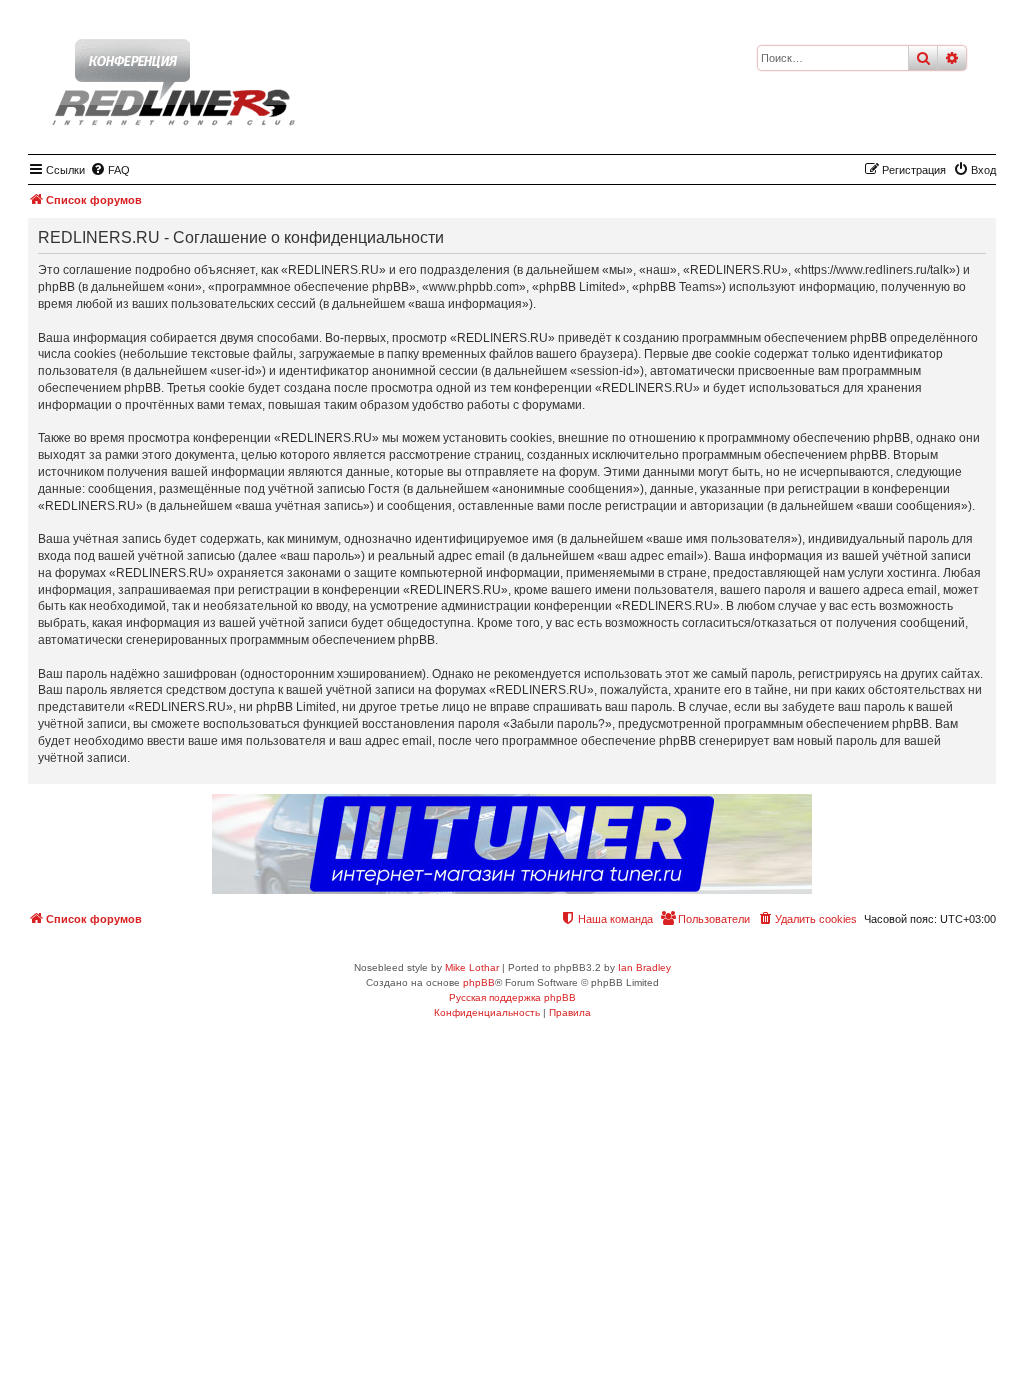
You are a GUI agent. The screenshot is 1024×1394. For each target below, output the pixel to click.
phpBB (479, 982)
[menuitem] (110, 170)
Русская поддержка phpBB (512, 997)
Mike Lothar (472, 967)
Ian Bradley (644, 967)
